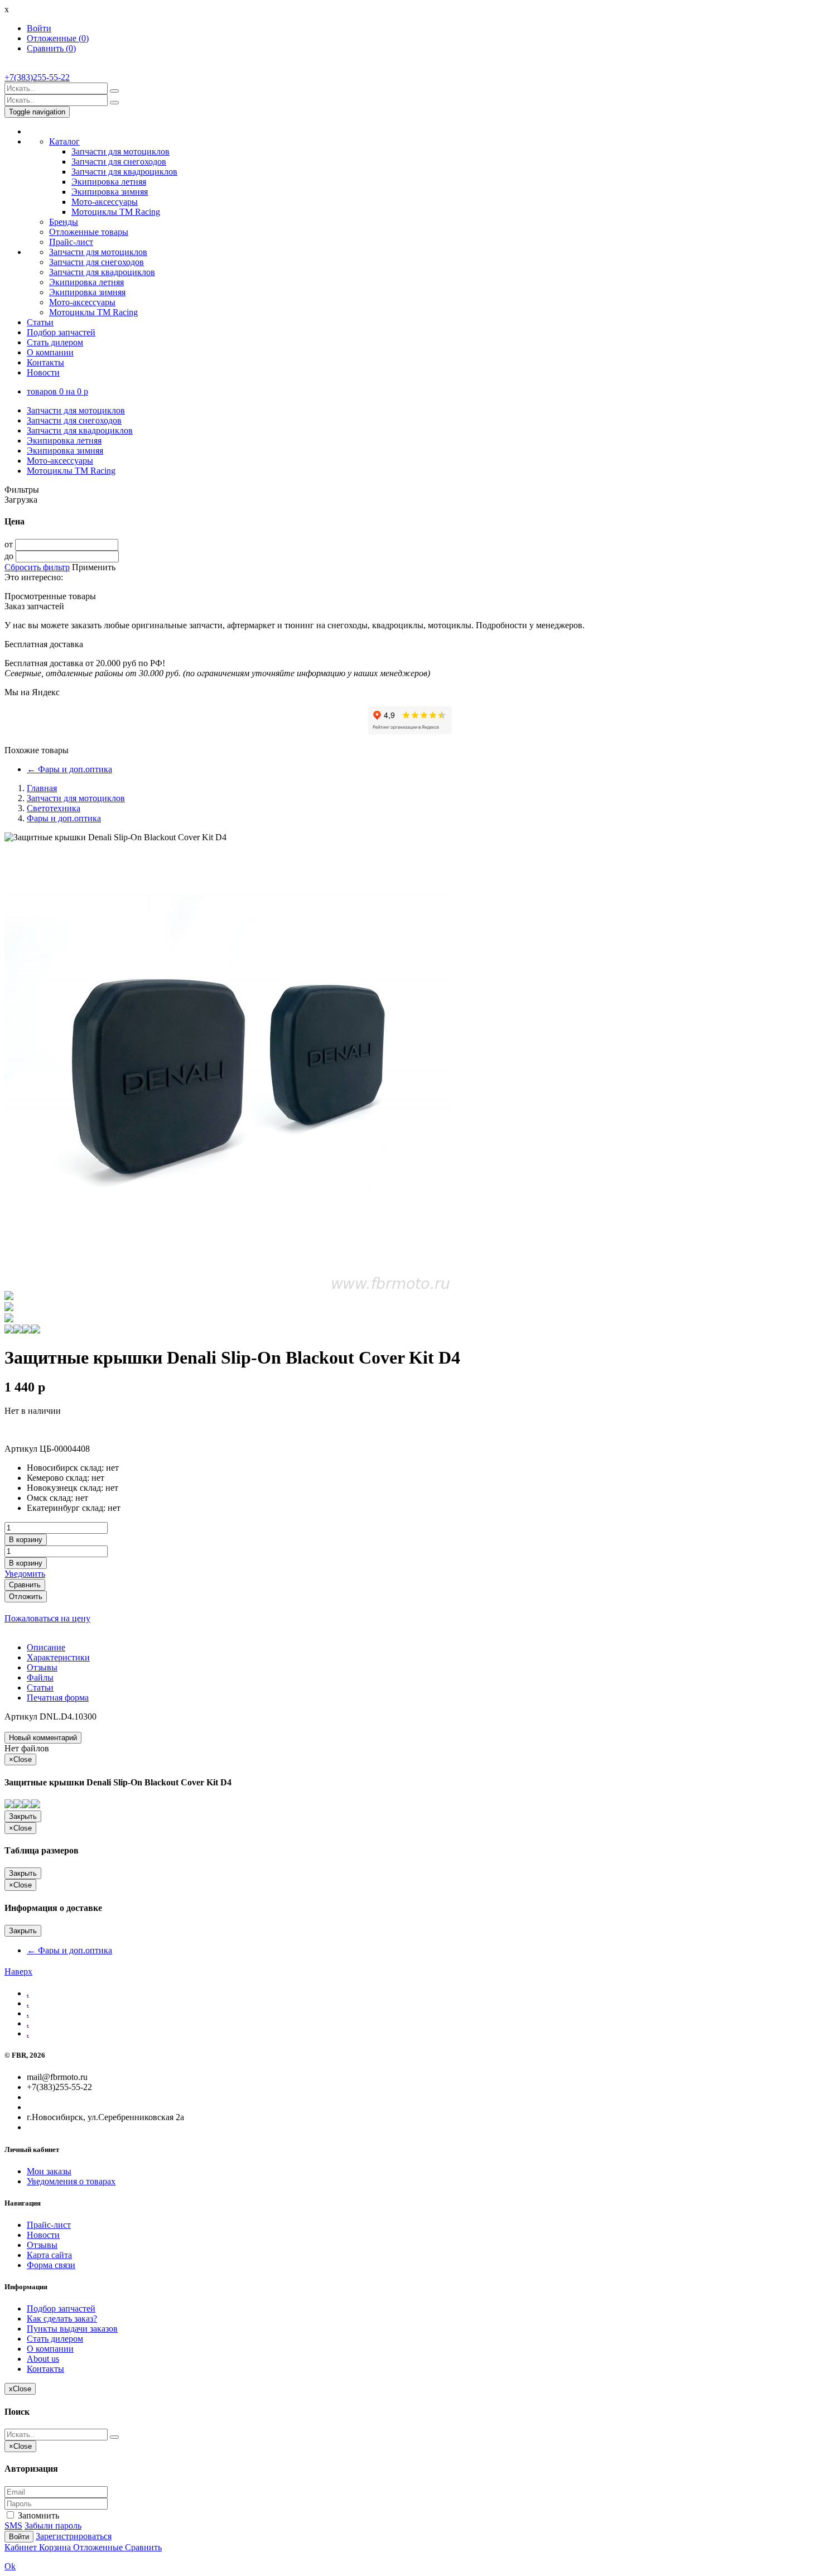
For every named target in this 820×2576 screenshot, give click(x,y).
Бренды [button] (64, 222)
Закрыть (23, 1816)
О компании (50, 352)
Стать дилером (55, 342)
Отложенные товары (89, 232)
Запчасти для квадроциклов (124, 172)
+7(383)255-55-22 (37, 77)
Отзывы (42, 2245)
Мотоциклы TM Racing (116, 212)
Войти (39, 28)
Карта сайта (49, 2255)
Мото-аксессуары (105, 202)
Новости (43, 372)
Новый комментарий (43, 1738)
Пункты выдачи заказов (72, 2329)
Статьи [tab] (40, 1687)
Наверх (18, 1971)
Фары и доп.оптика (69, 769)
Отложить (26, 1597)
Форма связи (51, 2265)
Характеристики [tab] (58, 1657)
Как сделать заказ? (62, 2319)
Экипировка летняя (109, 182)
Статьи (40, 322)
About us (43, 2359)
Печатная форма (58, 1698)
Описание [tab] (46, 1647)
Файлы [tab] (40, 1677)
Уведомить (25, 1574)
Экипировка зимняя (110, 192)
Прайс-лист (71, 242)
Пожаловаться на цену (47, 1618)
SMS (13, 2526)
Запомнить (37, 2515)
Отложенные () (58, 38)
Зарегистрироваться (74, 2536)
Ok (10, 2566)
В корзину (26, 1540)
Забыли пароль (53, 2526)
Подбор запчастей (61, 332)
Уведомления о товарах (71, 2181)
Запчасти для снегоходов (119, 162)
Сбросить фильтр (37, 567)
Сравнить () (51, 48)
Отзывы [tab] (42, 1667)
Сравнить (25, 1585)
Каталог (64, 141)
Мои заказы (49, 2171)
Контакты (45, 362)
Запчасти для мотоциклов (120, 151)
